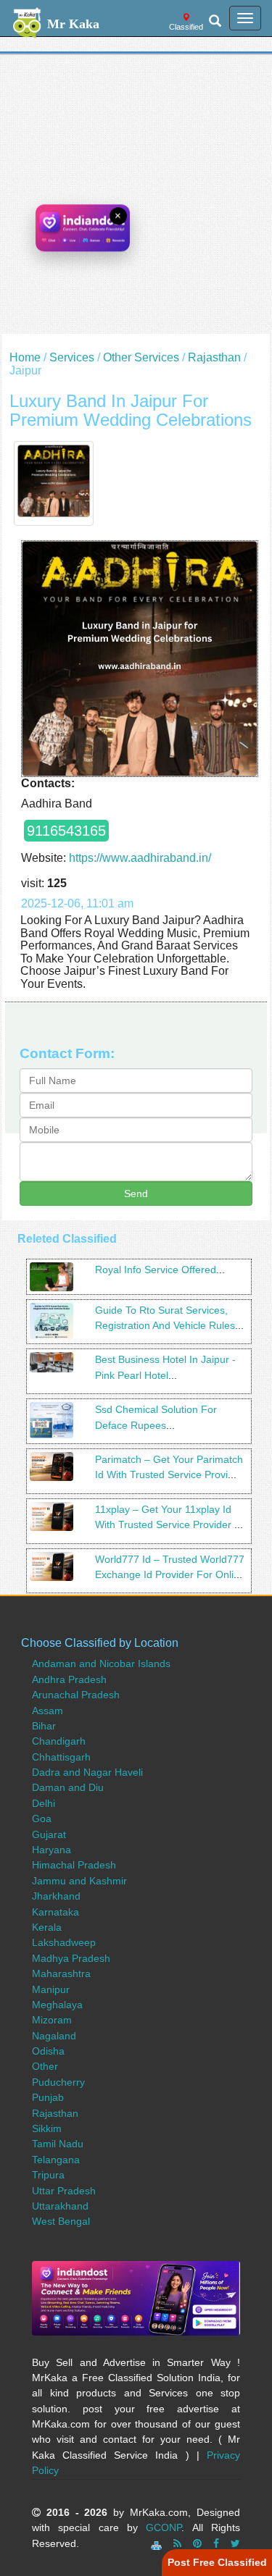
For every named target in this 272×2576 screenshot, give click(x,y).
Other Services (141, 357)
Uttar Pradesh (64, 2191)
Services (72, 357)
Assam (48, 1711)
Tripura (48, 2175)
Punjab (48, 2097)
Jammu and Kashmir (79, 1881)
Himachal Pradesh (74, 1865)
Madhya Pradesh (71, 1958)
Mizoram (52, 2020)
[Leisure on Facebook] (216, 2543)
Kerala (47, 1927)
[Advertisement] (136, 198)
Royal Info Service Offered (156, 1270)
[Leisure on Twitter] (235, 2543)
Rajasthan (214, 357)
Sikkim (47, 2128)
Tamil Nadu (58, 2144)
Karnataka (55, 1912)
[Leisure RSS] (177, 2543)
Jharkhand (56, 1896)
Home (25, 357)
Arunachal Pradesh (76, 1695)
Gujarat (49, 1834)
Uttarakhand (60, 2206)
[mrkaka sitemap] (158, 2543)
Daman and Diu (68, 1787)
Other (45, 2066)
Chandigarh (59, 1741)
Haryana (51, 1850)
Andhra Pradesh (69, 1679)
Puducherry (58, 2082)
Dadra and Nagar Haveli (87, 1772)
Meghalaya (57, 2005)
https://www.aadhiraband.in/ (140, 858)
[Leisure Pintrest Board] (197, 2543)
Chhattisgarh (61, 1757)
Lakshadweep (64, 1942)
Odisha (48, 2051)
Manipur (51, 1989)
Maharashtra (61, 1973)
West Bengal (61, 2221)
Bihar (44, 1726)
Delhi (44, 1803)
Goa (42, 1818)
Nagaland (54, 2036)
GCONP (164, 2527)
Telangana (56, 2160)
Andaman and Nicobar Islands (101, 1664)
